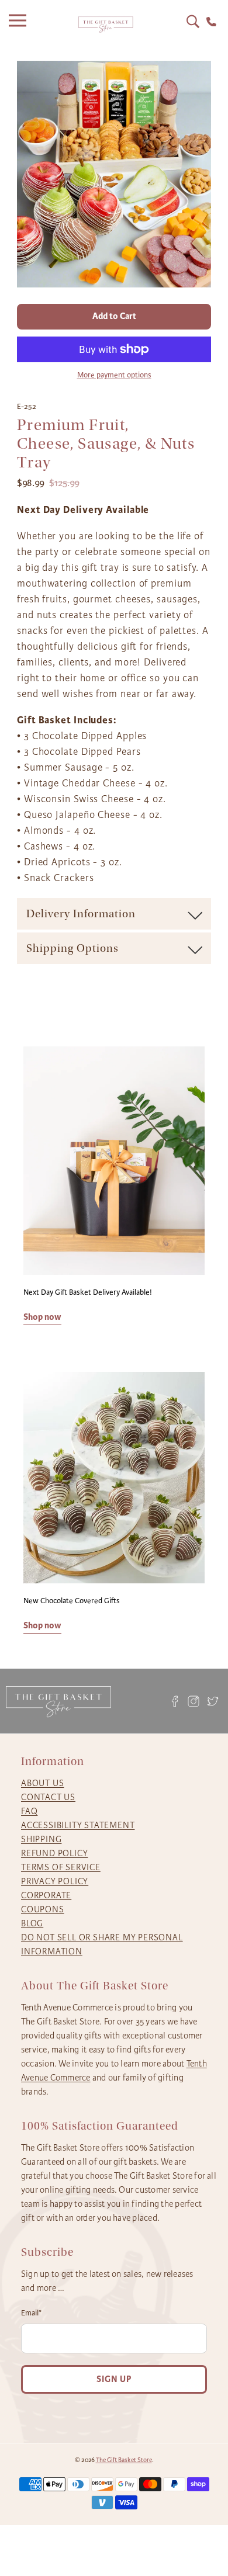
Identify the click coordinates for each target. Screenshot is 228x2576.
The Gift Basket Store (124, 2460)
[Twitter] (213, 1701)
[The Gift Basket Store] (106, 25)
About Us (42, 1783)
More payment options (114, 375)
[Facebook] (175, 1701)
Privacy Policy (55, 1881)
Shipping (41, 1839)
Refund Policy (54, 1853)
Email (32, 2313)
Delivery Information (81, 914)
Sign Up (114, 2379)
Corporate (46, 1895)
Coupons (43, 1909)
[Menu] (20, 25)
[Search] (193, 22)
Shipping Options (72, 948)
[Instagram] (194, 1701)
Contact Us (48, 1797)
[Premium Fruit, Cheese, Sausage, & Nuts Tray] (114, 174)
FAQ (29, 1811)
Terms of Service (61, 1867)
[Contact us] (211, 22)
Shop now (42, 1317)
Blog (32, 1923)
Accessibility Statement (78, 1825)
